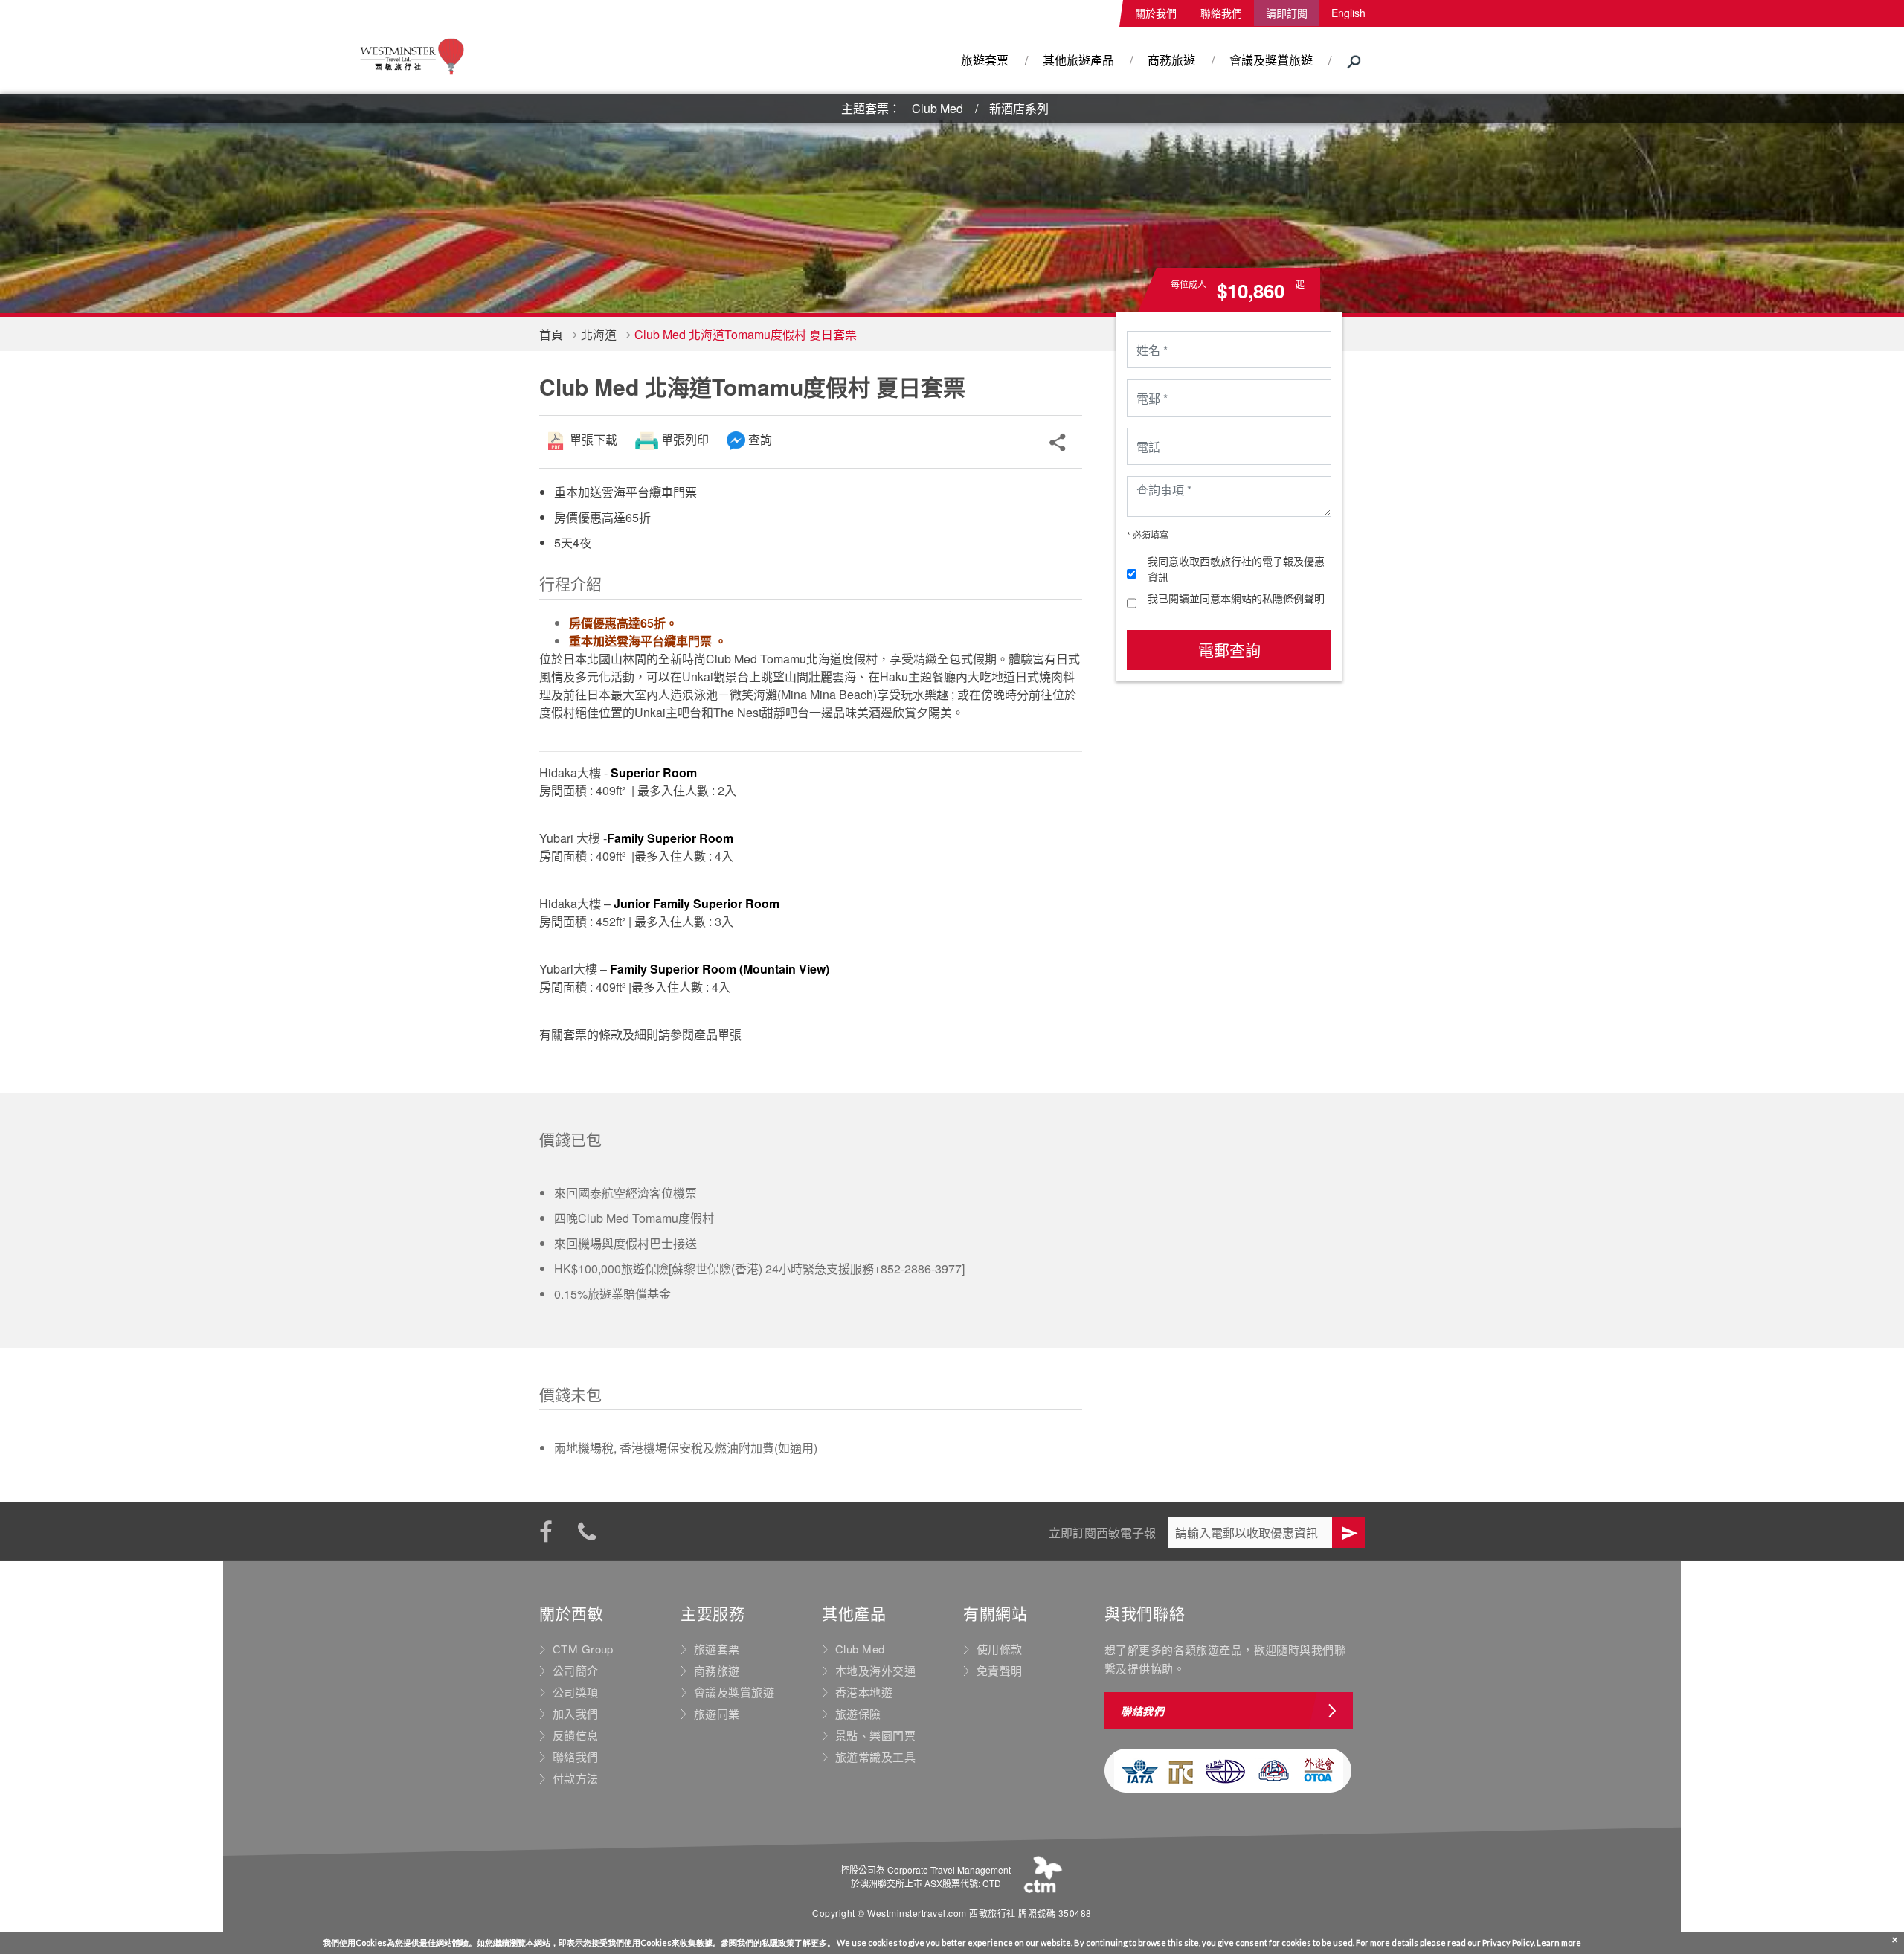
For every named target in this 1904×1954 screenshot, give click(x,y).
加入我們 (576, 1714)
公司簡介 (576, 1671)
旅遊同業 (717, 1714)
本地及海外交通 (875, 1671)
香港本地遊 (864, 1692)
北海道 (599, 334)
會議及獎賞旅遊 (1271, 60)
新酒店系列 (1019, 108)
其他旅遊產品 (1078, 60)
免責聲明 (1000, 1671)
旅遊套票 (985, 60)
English (1348, 13)
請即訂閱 (1287, 13)
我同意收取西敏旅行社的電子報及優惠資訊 (1236, 569)
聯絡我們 (1221, 13)
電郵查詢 (1229, 649)
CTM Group (583, 1649)
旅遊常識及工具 (875, 1757)
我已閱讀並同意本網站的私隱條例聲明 (1236, 598)
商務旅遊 (1171, 60)
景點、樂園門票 (875, 1735)
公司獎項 (576, 1692)
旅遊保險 (858, 1714)
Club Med (937, 108)
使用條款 (1000, 1649)
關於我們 (1156, 13)
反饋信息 (576, 1735)
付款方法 (576, 1778)
